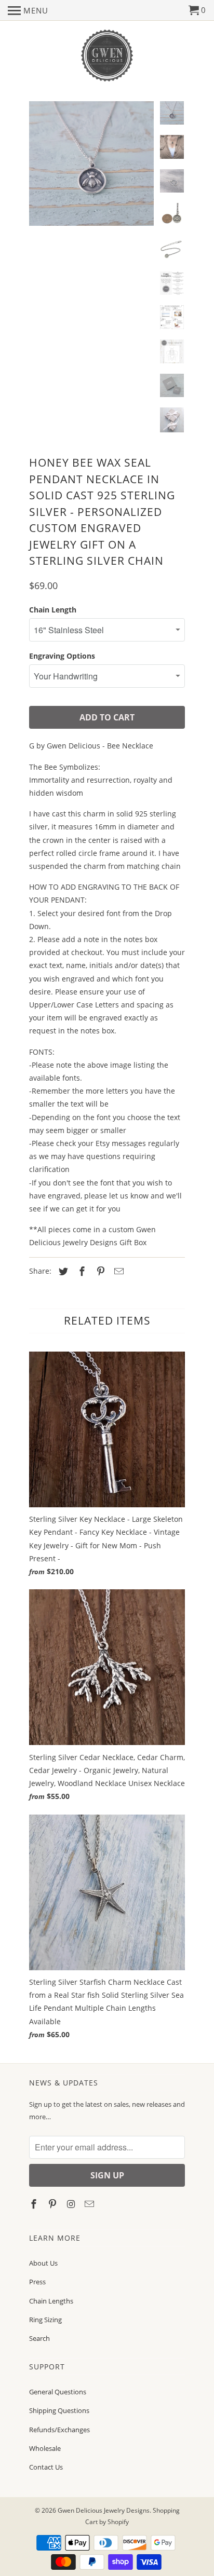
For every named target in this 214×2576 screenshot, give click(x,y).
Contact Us (46, 2467)
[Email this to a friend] (117, 1271)
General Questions (58, 2392)
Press (37, 2282)
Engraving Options (62, 656)
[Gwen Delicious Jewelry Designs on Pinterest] (53, 2204)
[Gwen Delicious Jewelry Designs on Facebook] (35, 2204)
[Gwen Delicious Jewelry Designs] (107, 56)
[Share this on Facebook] (81, 1271)
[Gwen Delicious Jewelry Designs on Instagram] (72, 2204)
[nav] (28, 10)
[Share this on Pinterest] (99, 1271)
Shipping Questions (59, 2410)
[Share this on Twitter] (62, 1271)
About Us (43, 2263)
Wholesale (45, 2448)
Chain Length (53, 610)
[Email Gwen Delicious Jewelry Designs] (90, 2204)
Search (39, 2338)
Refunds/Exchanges (59, 2430)
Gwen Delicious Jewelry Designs (104, 2510)
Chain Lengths (51, 2301)
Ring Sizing (45, 2320)
